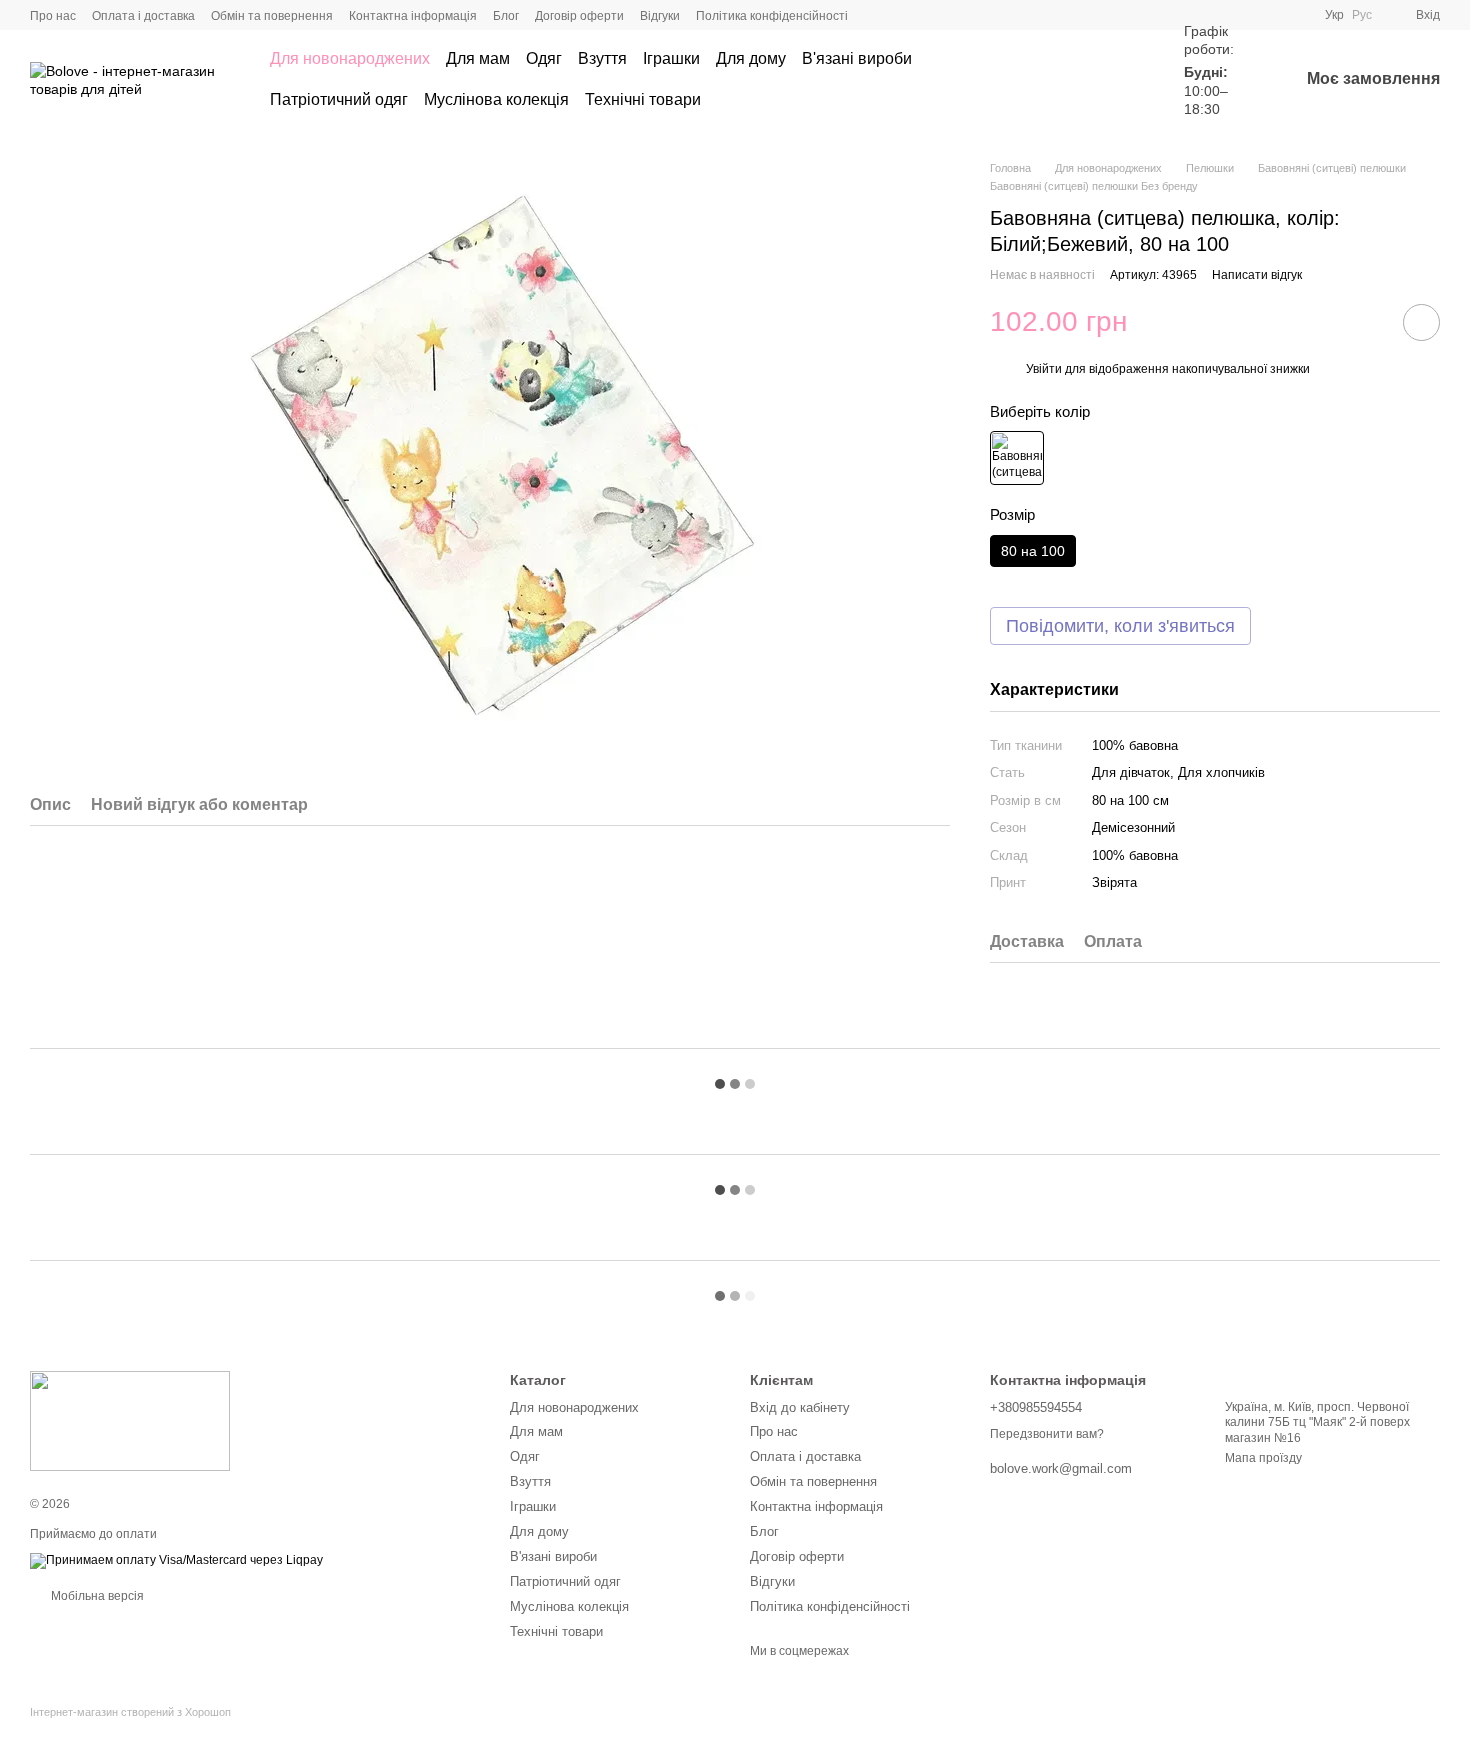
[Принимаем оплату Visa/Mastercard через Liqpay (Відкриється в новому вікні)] (176, 1560)
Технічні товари (643, 99)
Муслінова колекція (496, 99)
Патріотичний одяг (339, 99)
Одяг (544, 58)
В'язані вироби (857, 58)
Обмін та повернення (272, 16)
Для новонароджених (350, 58)
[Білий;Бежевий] (1017, 458)
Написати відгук (1257, 275)
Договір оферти (579, 16)
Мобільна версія (96, 1596)
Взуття (602, 58)
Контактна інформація (413, 16)
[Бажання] (1124, 80)
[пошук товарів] (1052, 80)
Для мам (478, 58)
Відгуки (660, 16)
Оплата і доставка (143, 16)
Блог (506, 16)
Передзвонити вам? (1047, 1434)
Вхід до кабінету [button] (800, 1407)
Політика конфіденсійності (772, 16)
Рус (1362, 15)
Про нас (53, 16)
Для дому (751, 58)
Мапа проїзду (1263, 1458)
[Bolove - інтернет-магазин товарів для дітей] (130, 1421)
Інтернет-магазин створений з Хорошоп (130, 1712)
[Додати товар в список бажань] (1421, 322)
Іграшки (671, 58)
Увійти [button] (1044, 369)
